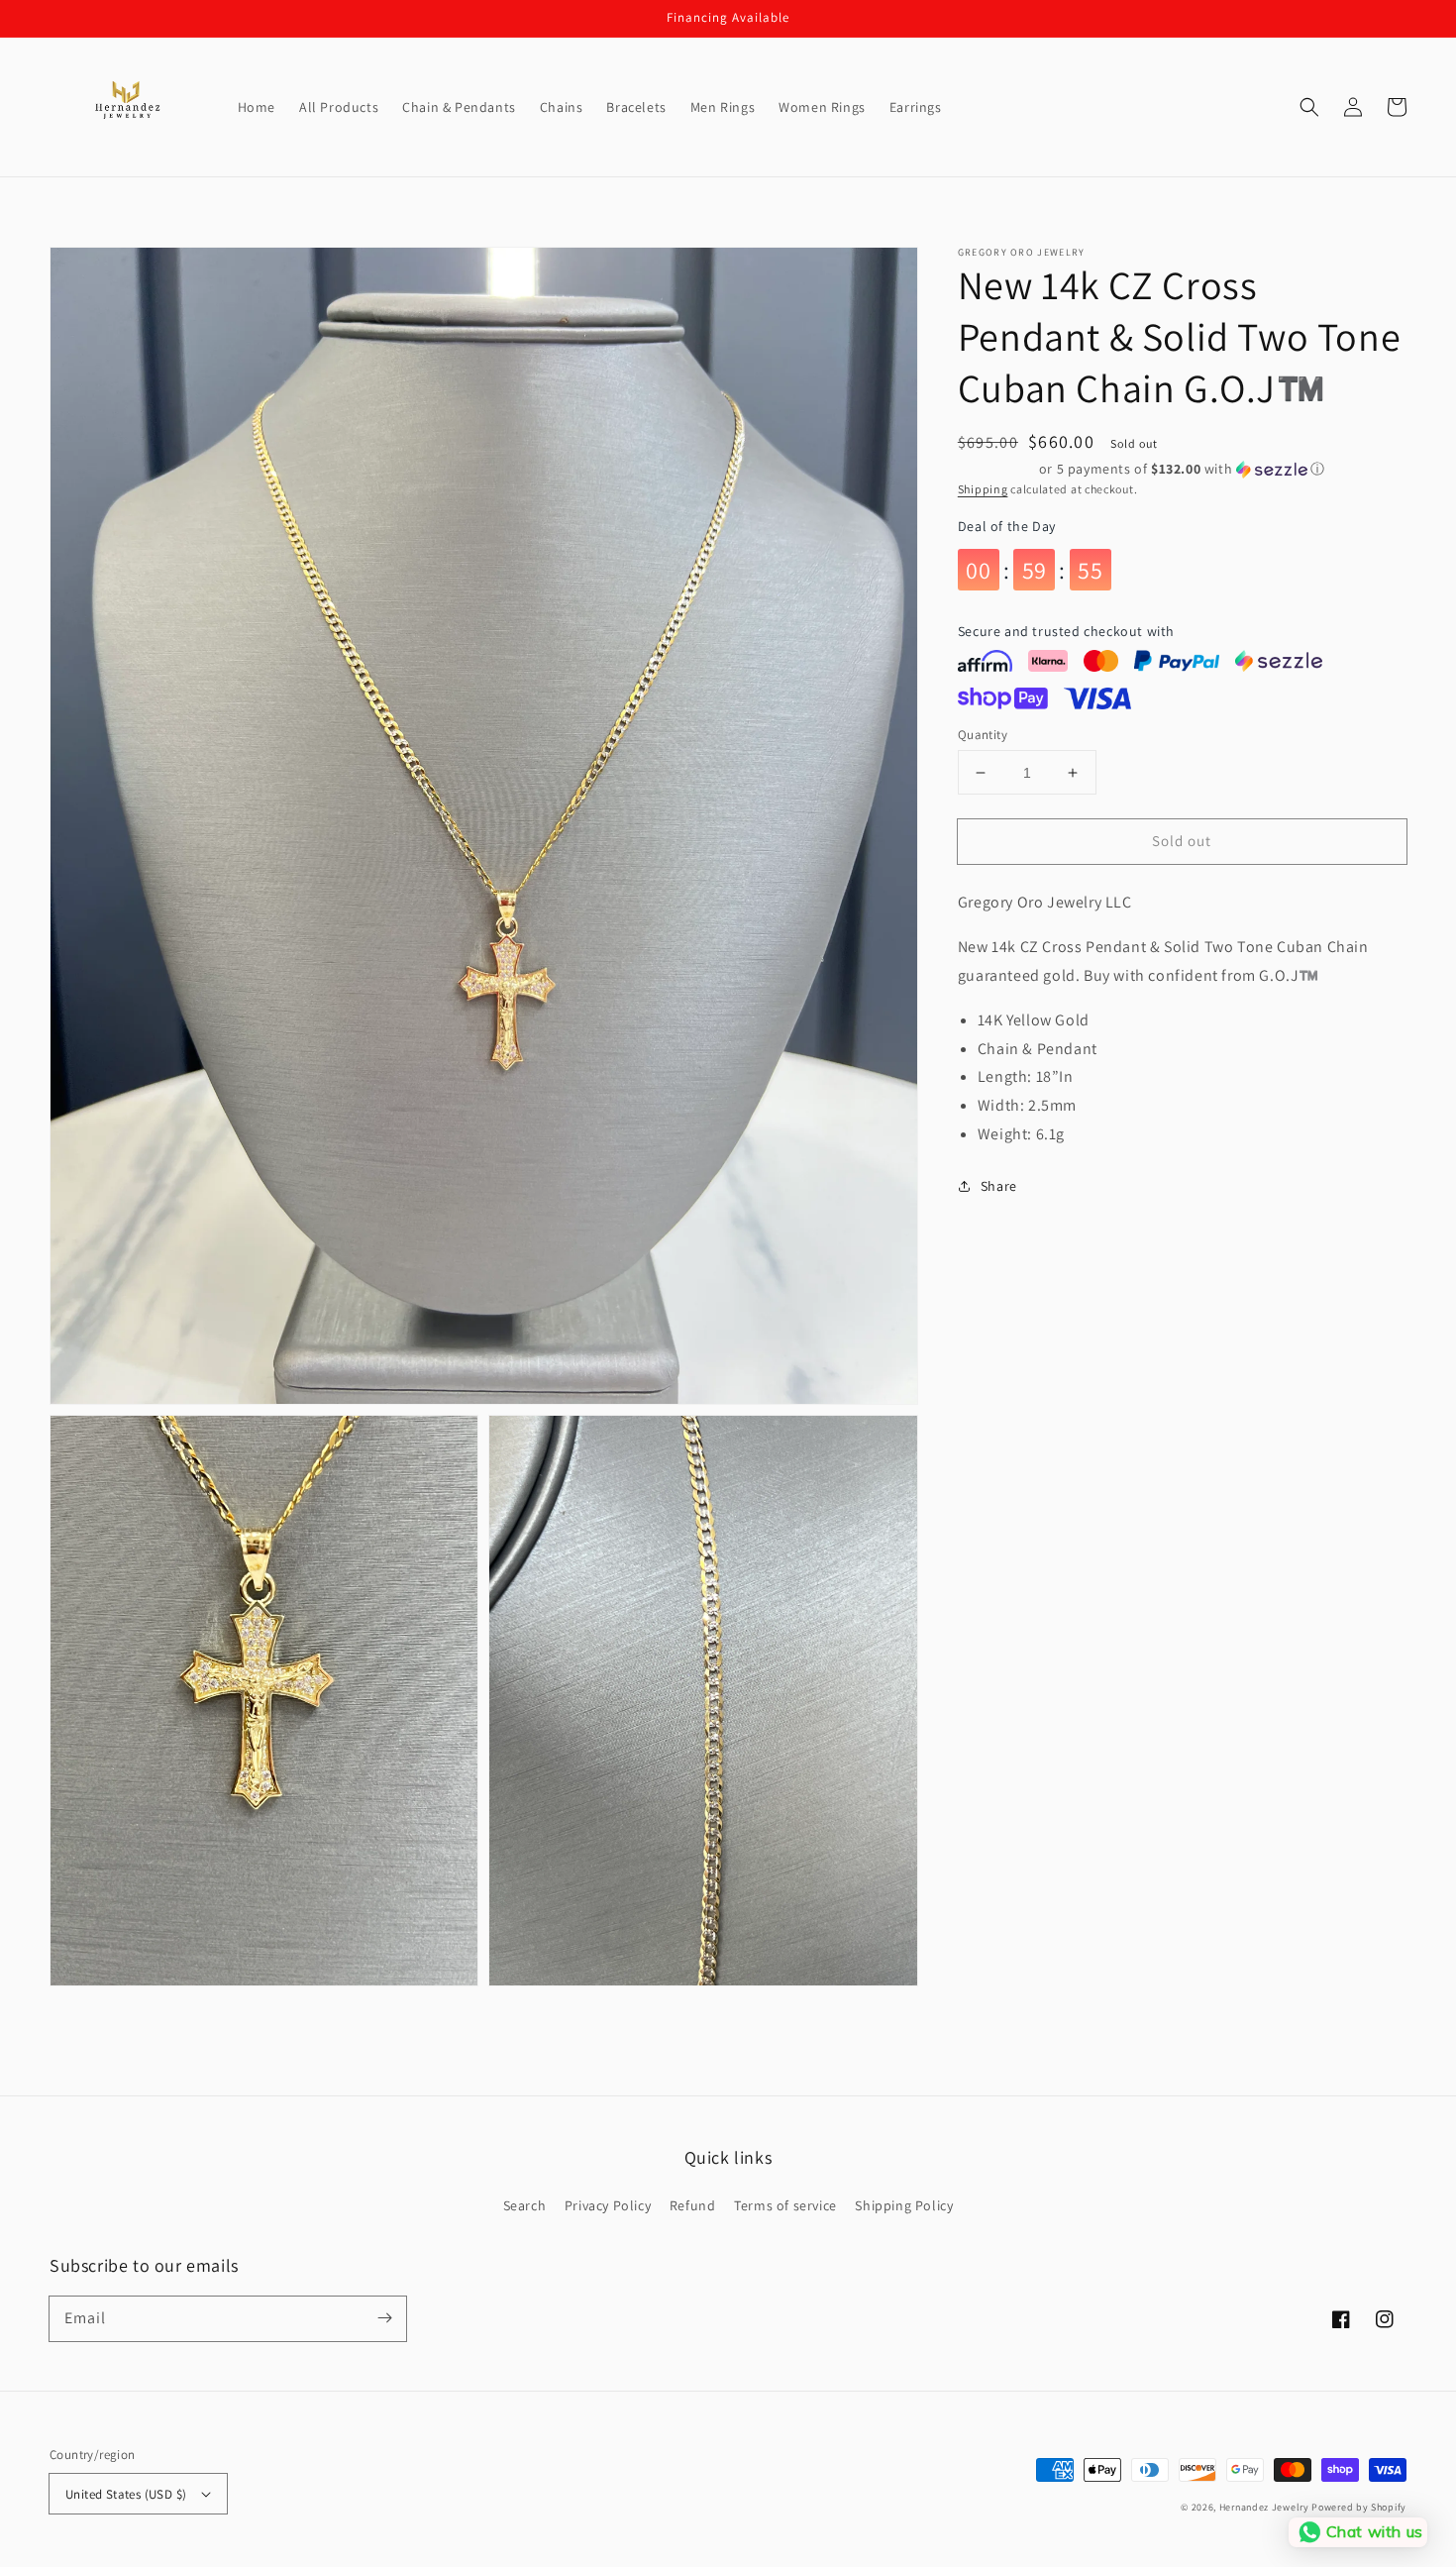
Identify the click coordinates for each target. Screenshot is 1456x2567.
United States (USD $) (126, 2494)
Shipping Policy (904, 2205)
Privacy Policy (608, 2205)
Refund (693, 2205)
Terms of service (785, 2205)
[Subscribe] (384, 2318)
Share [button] (999, 1186)
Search (525, 2205)
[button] (1309, 107)
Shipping (983, 489)
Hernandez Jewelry (1264, 2507)
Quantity (983, 735)
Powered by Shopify (1359, 2507)
